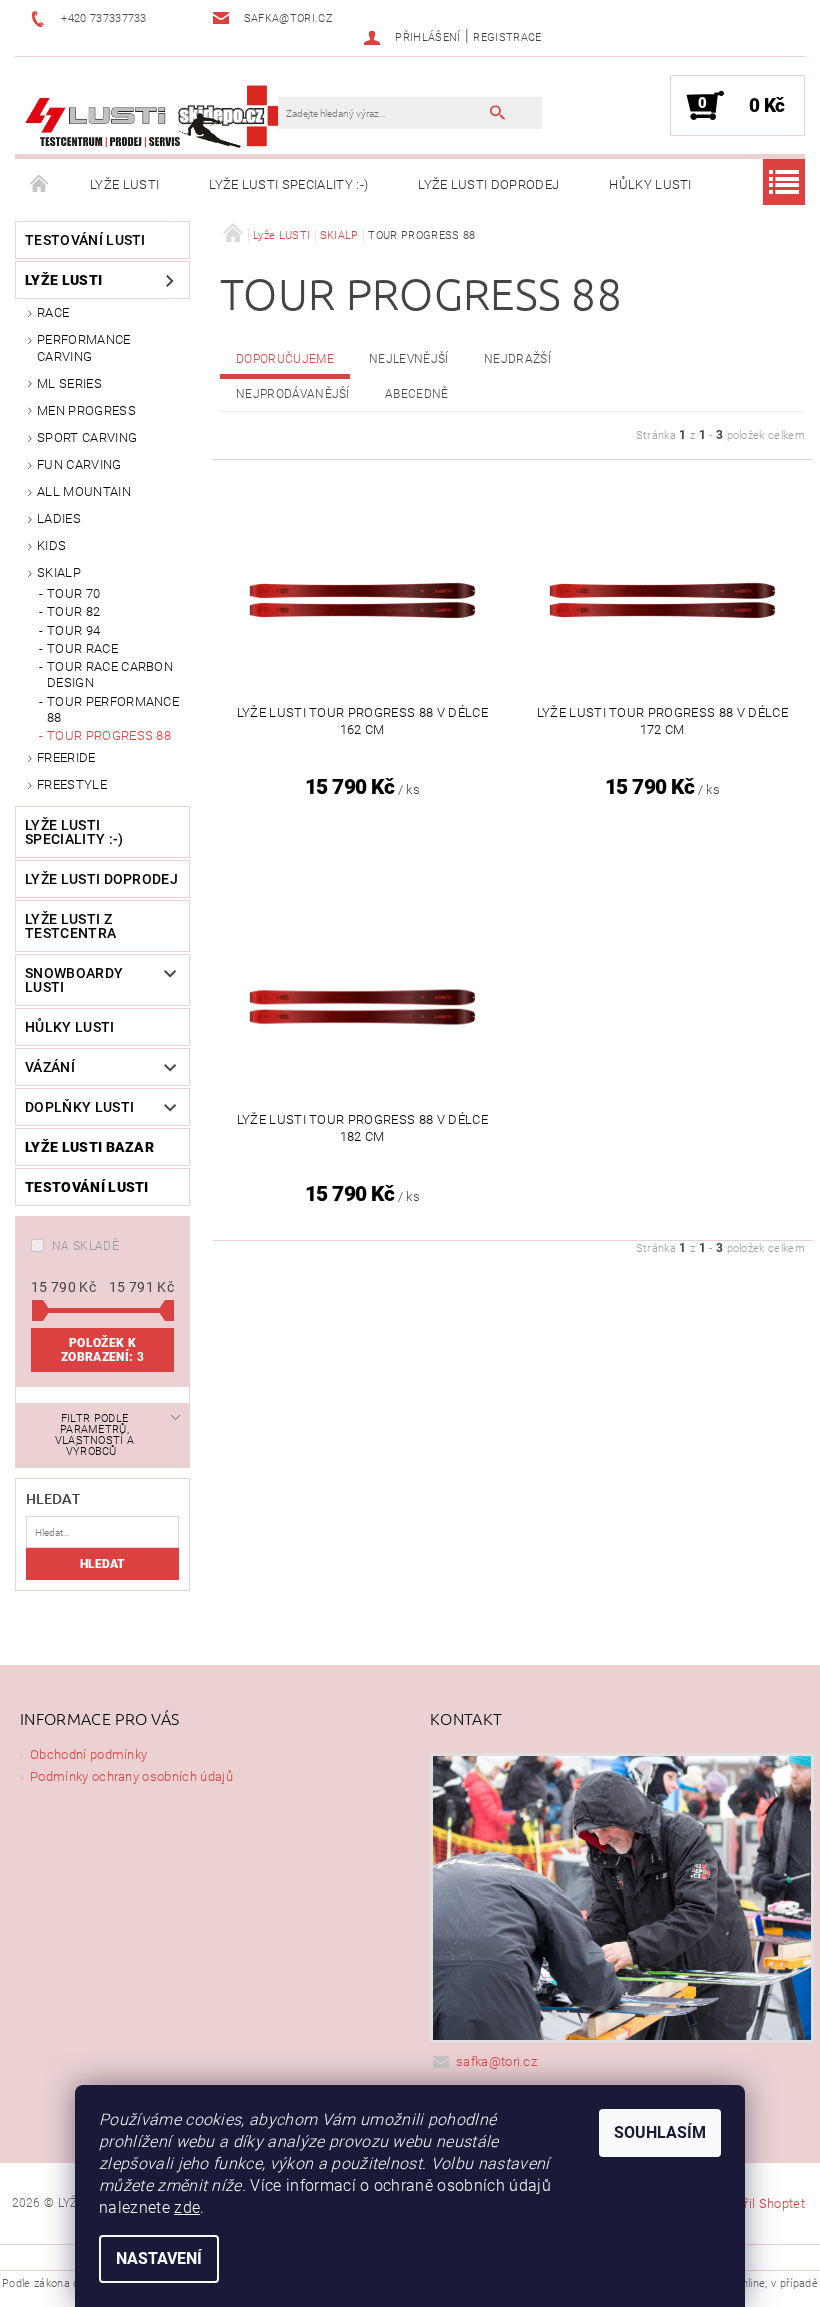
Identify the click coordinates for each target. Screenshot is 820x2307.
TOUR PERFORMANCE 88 (113, 709)
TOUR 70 (73, 593)
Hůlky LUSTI (650, 184)
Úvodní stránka (40, 185)
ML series (69, 383)
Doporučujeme (285, 359)
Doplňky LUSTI (79, 1107)
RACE (53, 312)
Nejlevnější (409, 359)
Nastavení (159, 2258)
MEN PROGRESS (86, 410)
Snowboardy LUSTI (74, 980)
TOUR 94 (73, 630)
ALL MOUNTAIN (84, 491)
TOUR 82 (73, 611)
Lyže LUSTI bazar (89, 1147)
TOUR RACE (82, 648)
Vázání (50, 1067)
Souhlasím (660, 2132)
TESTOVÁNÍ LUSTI (85, 240)
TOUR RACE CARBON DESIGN (110, 674)
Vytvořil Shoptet (758, 2203)
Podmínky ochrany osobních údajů (131, 1776)
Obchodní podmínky (88, 1754)
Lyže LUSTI (124, 184)
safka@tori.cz (496, 2061)
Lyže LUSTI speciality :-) (288, 184)
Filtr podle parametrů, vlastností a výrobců (95, 1435)
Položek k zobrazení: (102, 1350)
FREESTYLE (72, 784)
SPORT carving (87, 437)
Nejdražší (517, 359)
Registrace (507, 37)
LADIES (59, 518)
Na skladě (85, 1246)
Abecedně (417, 394)
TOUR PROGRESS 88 (109, 735)
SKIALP (59, 572)
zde (187, 2207)
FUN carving (79, 464)
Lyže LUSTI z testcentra (70, 926)
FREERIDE (66, 757)
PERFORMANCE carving (84, 347)
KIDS (51, 545)
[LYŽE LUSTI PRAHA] (156, 115)
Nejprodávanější (293, 394)
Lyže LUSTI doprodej (488, 184)
